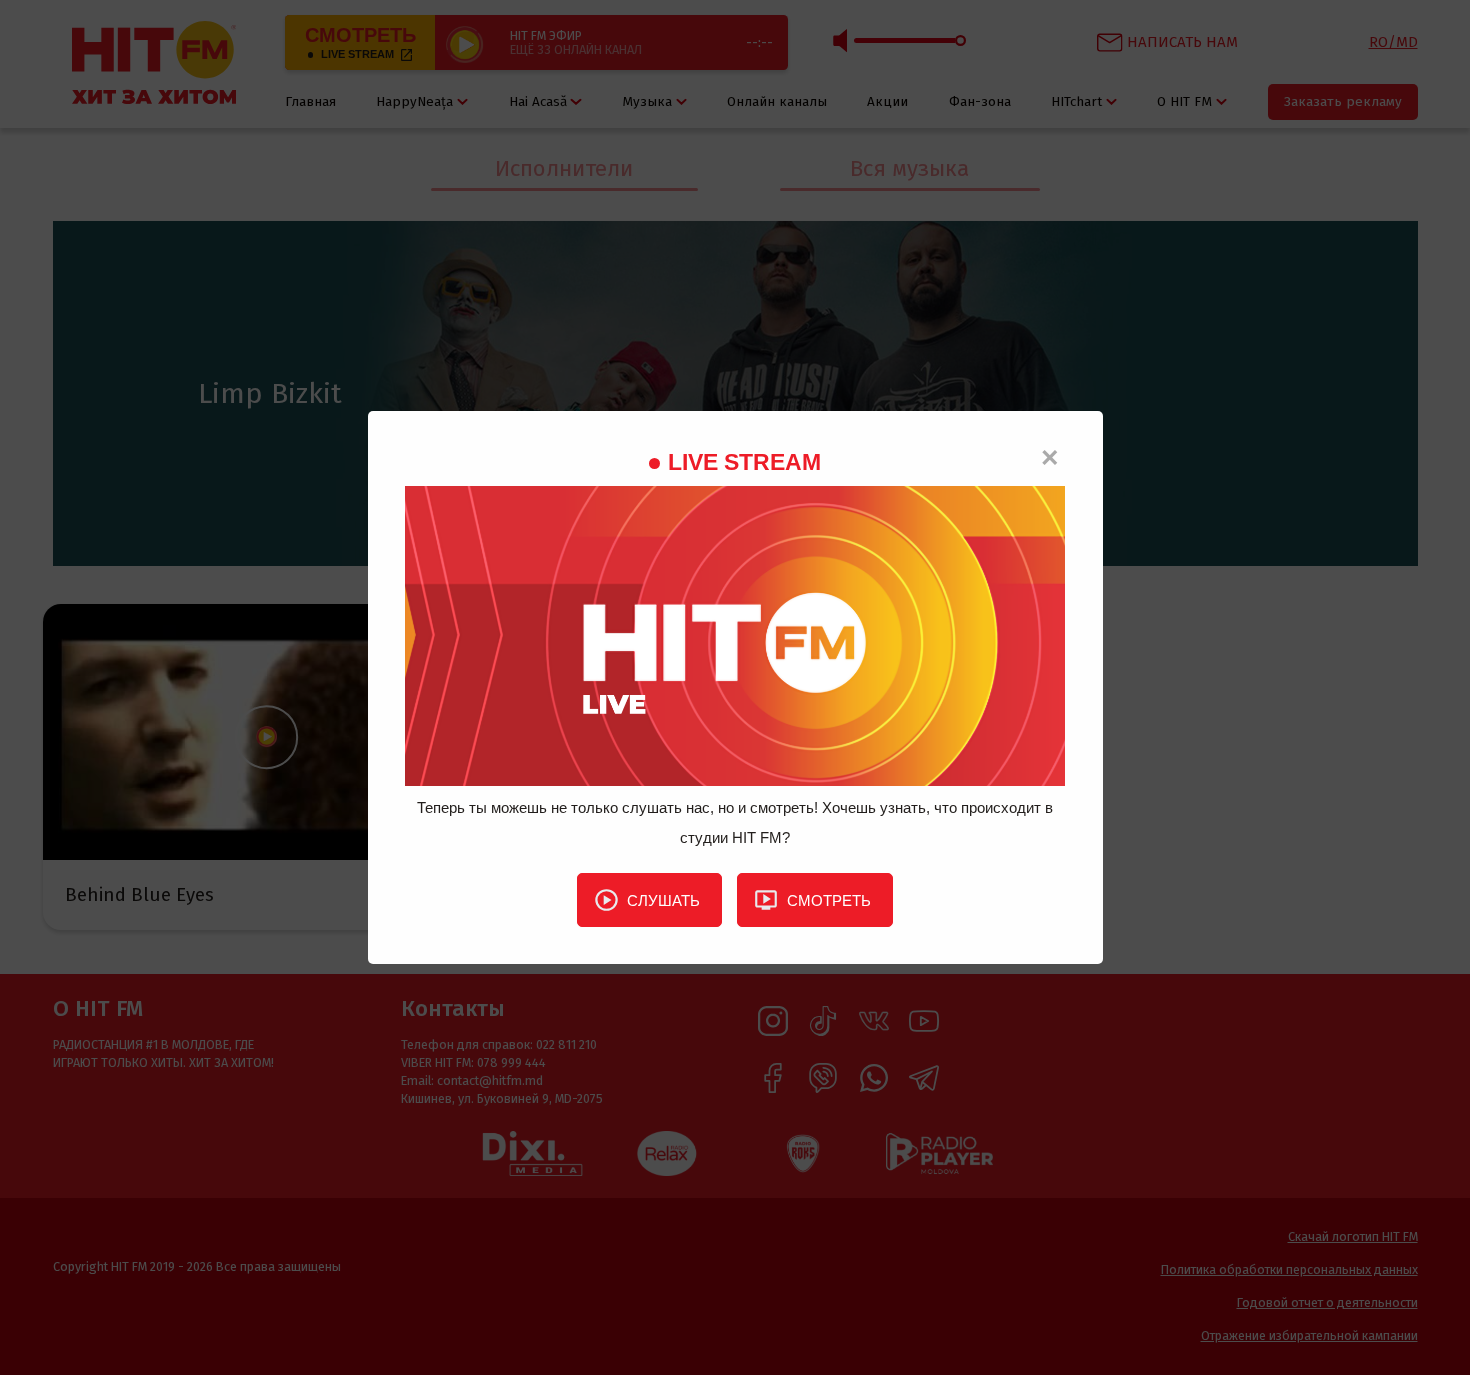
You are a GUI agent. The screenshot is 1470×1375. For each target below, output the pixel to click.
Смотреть (829, 900)
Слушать (663, 900)
